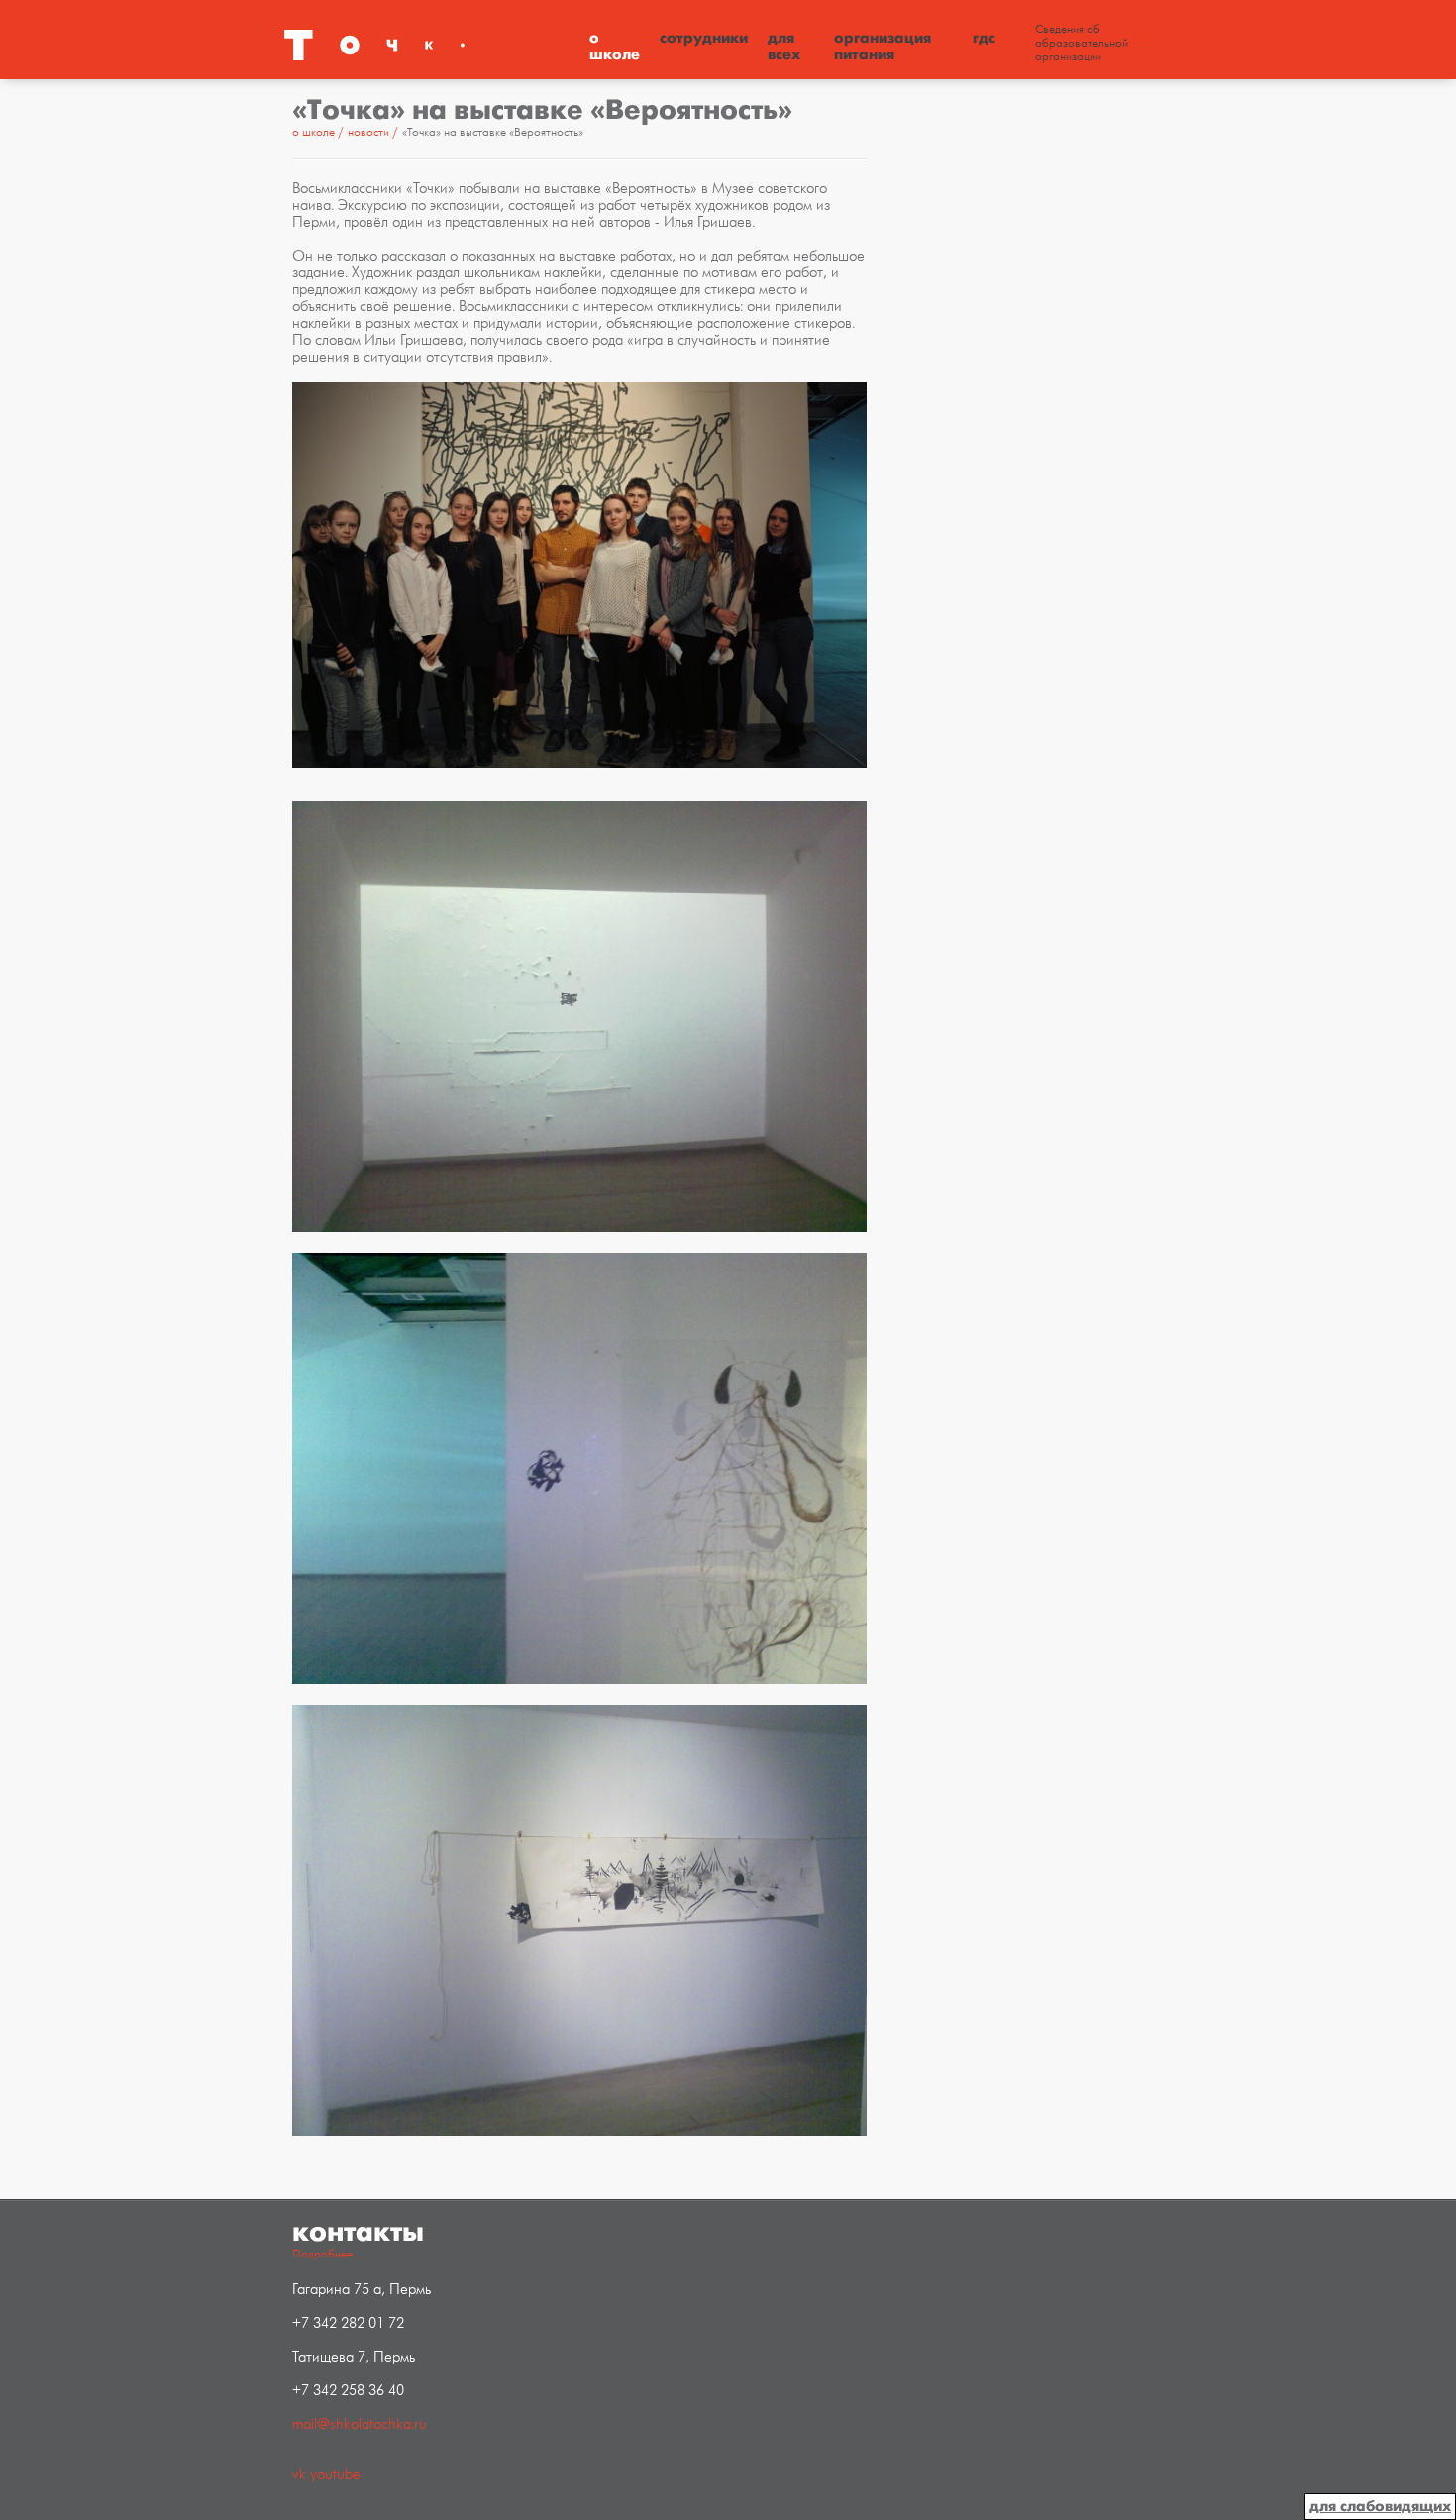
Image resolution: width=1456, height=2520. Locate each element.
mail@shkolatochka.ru (360, 2424)
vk (299, 2475)
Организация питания (883, 46)
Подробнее (322, 2254)
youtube (335, 2475)
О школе (615, 46)
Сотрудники (704, 38)
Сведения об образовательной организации (1082, 44)
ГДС (984, 38)
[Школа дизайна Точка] (431, 45)
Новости (370, 132)
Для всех (784, 46)
